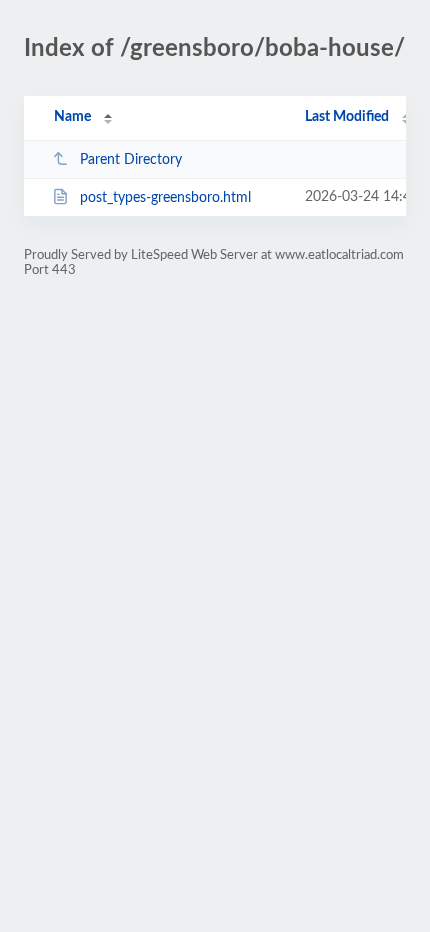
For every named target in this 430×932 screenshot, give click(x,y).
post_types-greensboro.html (165, 198)
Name (72, 117)
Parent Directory (131, 160)
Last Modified (347, 117)
